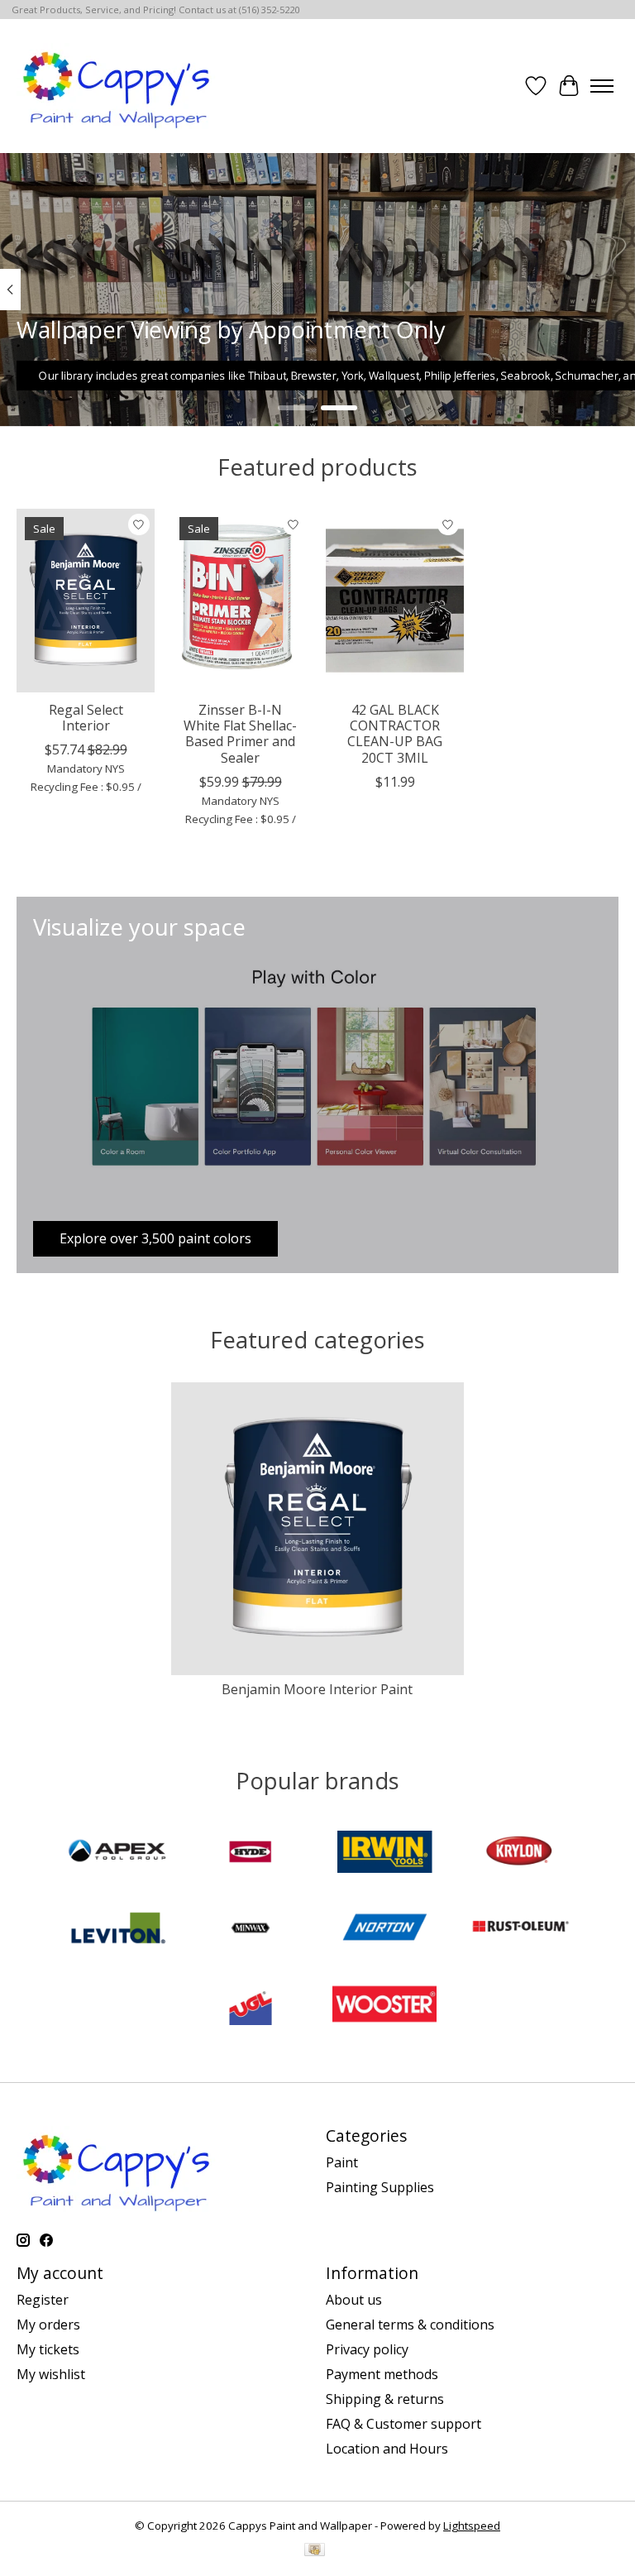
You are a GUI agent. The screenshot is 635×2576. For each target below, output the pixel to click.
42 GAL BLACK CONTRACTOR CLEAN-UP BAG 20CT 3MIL (395, 734)
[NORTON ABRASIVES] (384, 1930)
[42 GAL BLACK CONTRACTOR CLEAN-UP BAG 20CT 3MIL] (395, 601)
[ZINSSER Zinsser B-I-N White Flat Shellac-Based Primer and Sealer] (240, 601)
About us (354, 2300)
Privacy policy (367, 2349)
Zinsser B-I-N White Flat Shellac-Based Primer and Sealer (240, 734)
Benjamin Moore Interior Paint (317, 1689)
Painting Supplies (380, 2187)
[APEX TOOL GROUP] (117, 1854)
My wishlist (51, 2374)
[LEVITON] (117, 1930)
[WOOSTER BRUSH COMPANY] (384, 2006)
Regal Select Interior (86, 718)
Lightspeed (472, 2526)
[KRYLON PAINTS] (518, 1854)
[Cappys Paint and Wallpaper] (118, 86)
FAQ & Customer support (403, 2424)
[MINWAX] (251, 1930)
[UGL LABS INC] (251, 2006)
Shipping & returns (385, 2399)
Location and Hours (387, 2449)
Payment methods (382, 2374)
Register (43, 2300)
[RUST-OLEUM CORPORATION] (518, 1930)
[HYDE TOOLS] (251, 1854)
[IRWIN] (384, 1854)
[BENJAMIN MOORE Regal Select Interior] (86, 601)
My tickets (48, 2349)
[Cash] (315, 2551)
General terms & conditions (410, 2325)
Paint (342, 2162)
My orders (48, 2325)
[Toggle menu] (602, 86)
